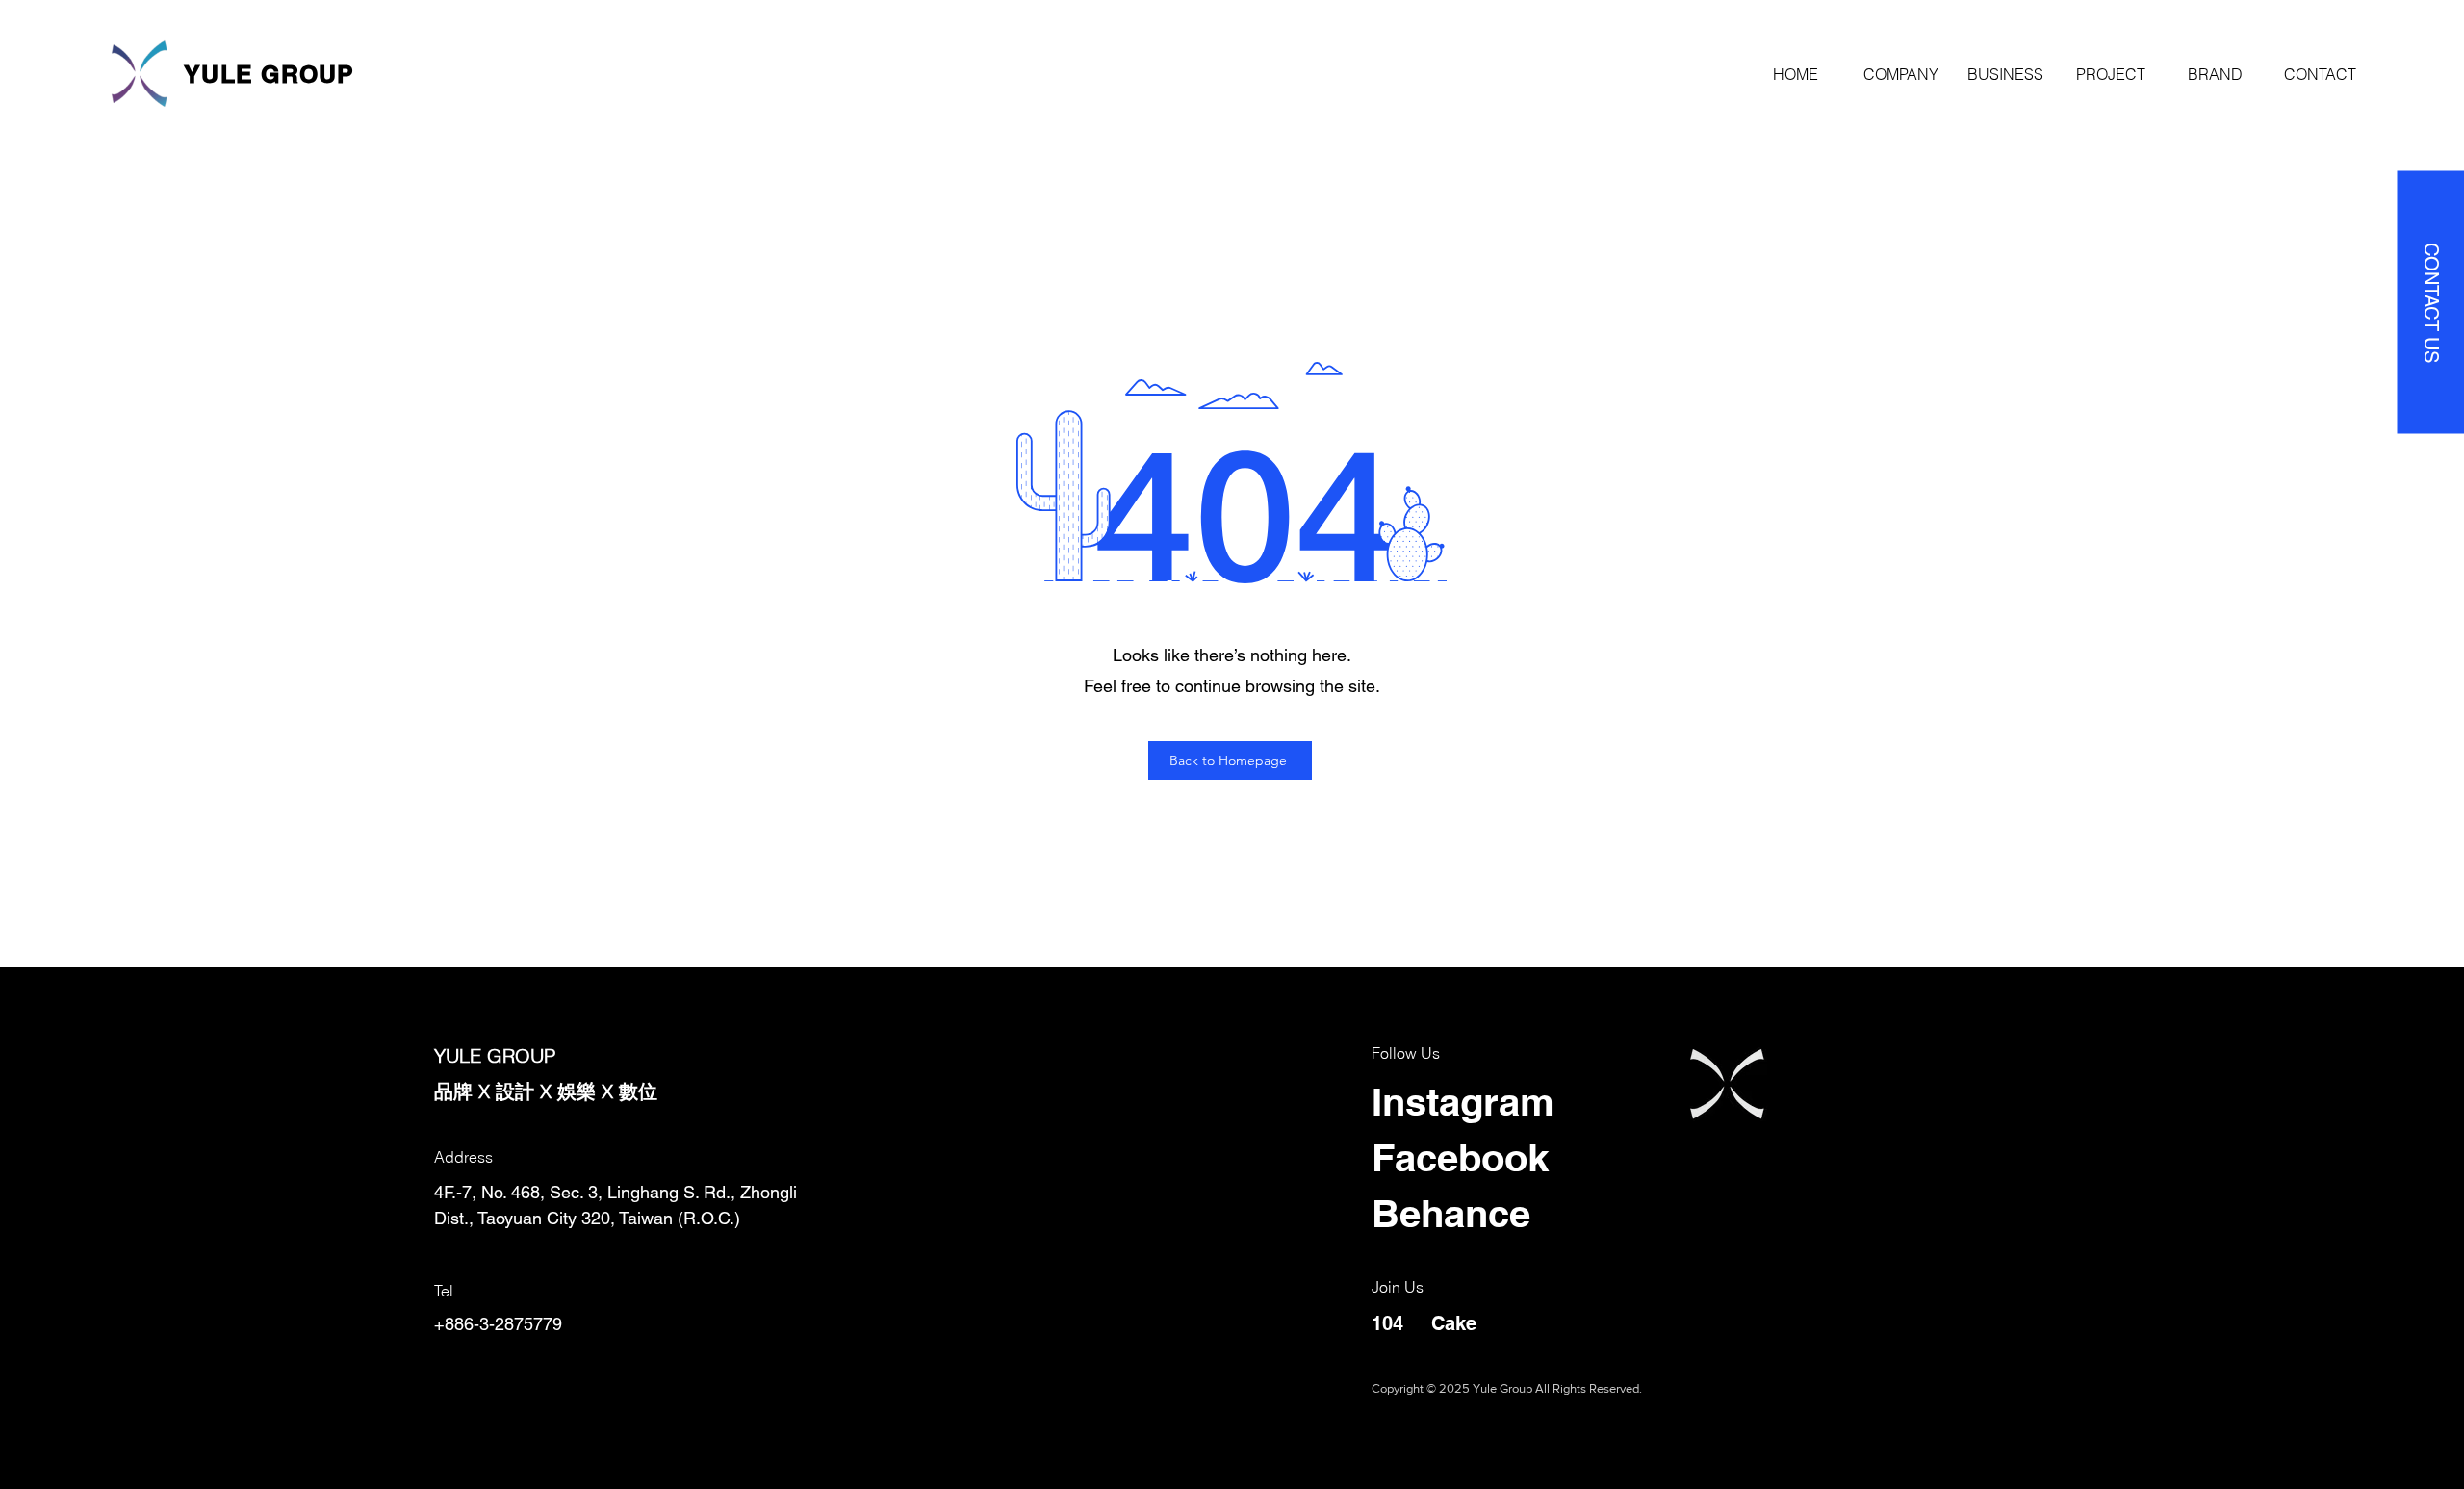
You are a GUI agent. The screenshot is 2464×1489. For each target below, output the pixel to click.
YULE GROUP (269, 74)
